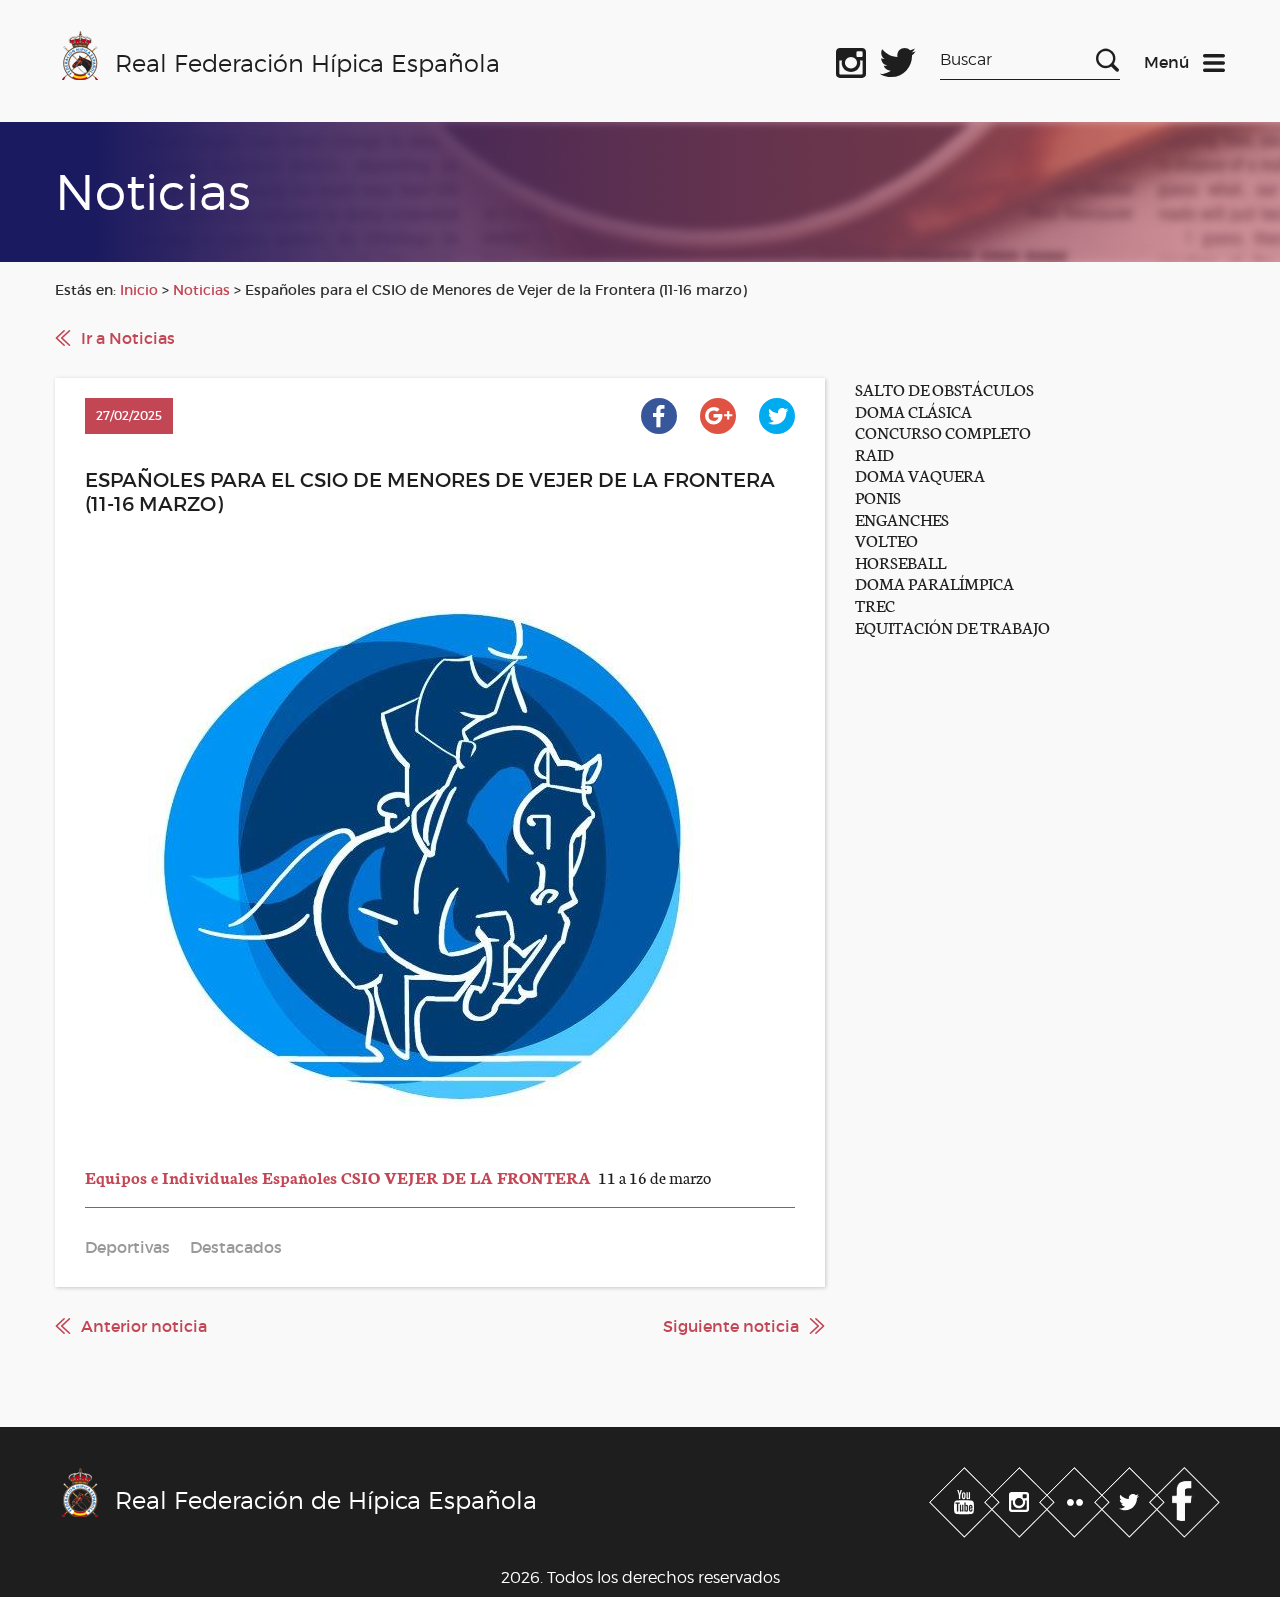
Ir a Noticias (128, 338)
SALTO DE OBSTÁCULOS (944, 388)
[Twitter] (1131, 1498)
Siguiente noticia (731, 1326)
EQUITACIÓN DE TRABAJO (952, 626)
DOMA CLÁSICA (913, 410)
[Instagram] (1021, 1498)
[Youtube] (966, 1498)
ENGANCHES (902, 518)
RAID (874, 453)
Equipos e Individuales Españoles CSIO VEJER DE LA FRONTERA (340, 1176)
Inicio (139, 290)
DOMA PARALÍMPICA (934, 582)
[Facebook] (1184, 1498)
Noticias (201, 290)
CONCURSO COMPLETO (943, 431)
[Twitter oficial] (898, 59)
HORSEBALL (900, 561)
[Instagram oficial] (851, 59)
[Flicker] (1076, 1498)
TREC (875, 604)
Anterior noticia (144, 1326)
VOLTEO (886, 539)
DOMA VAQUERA (920, 474)
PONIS (878, 496)
